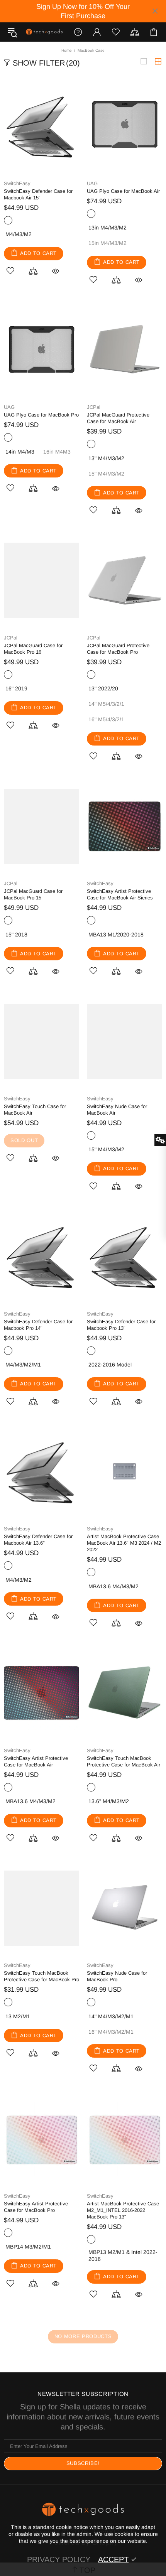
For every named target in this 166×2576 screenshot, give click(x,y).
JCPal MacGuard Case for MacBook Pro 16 (33, 649)
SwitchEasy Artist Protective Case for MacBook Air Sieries (120, 894)
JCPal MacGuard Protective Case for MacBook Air (118, 418)
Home (67, 50)
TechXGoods (44, 32)
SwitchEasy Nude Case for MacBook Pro (117, 1976)
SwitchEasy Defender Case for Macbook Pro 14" (38, 1325)
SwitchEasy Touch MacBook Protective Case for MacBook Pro (41, 1976)
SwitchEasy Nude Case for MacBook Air (117, 1110)
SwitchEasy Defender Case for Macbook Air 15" (38, 194)
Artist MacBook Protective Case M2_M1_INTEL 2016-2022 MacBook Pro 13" (123, 2210)
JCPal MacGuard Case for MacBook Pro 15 (33, 894)
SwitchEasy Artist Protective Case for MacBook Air (36, 1761)
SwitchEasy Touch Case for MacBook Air (35, 1110)
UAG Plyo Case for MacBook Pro (41, 415)
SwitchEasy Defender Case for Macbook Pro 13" (121, 1325)
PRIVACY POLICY (59, 2559)
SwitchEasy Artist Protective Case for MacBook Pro (36, 2207)
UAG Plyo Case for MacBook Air (123, 191)
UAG (92, 183)
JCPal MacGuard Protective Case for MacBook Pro (118, 649)
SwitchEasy (17, 183)
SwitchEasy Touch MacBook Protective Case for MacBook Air (124, 1761)
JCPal (94, 407)
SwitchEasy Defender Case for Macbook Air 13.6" (38, 1540)
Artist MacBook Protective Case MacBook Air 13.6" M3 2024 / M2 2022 (124, 1543)
